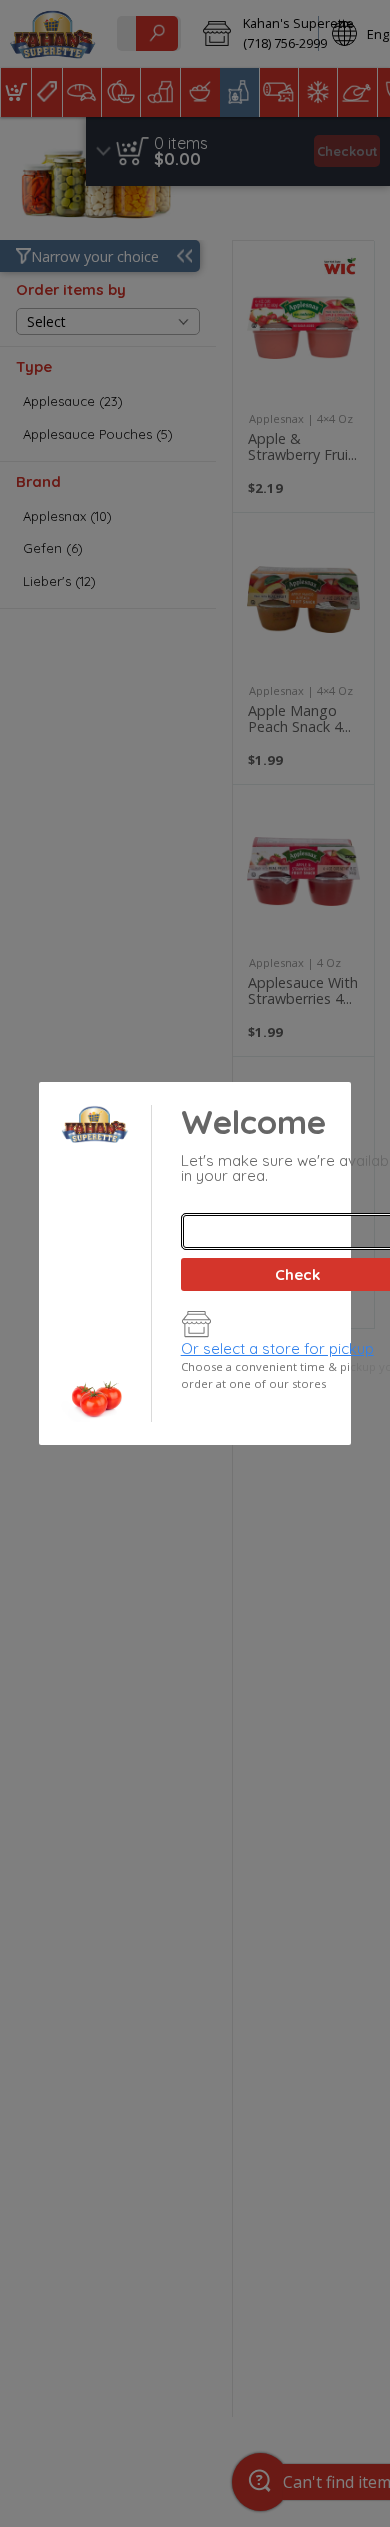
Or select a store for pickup (277, 1348)
